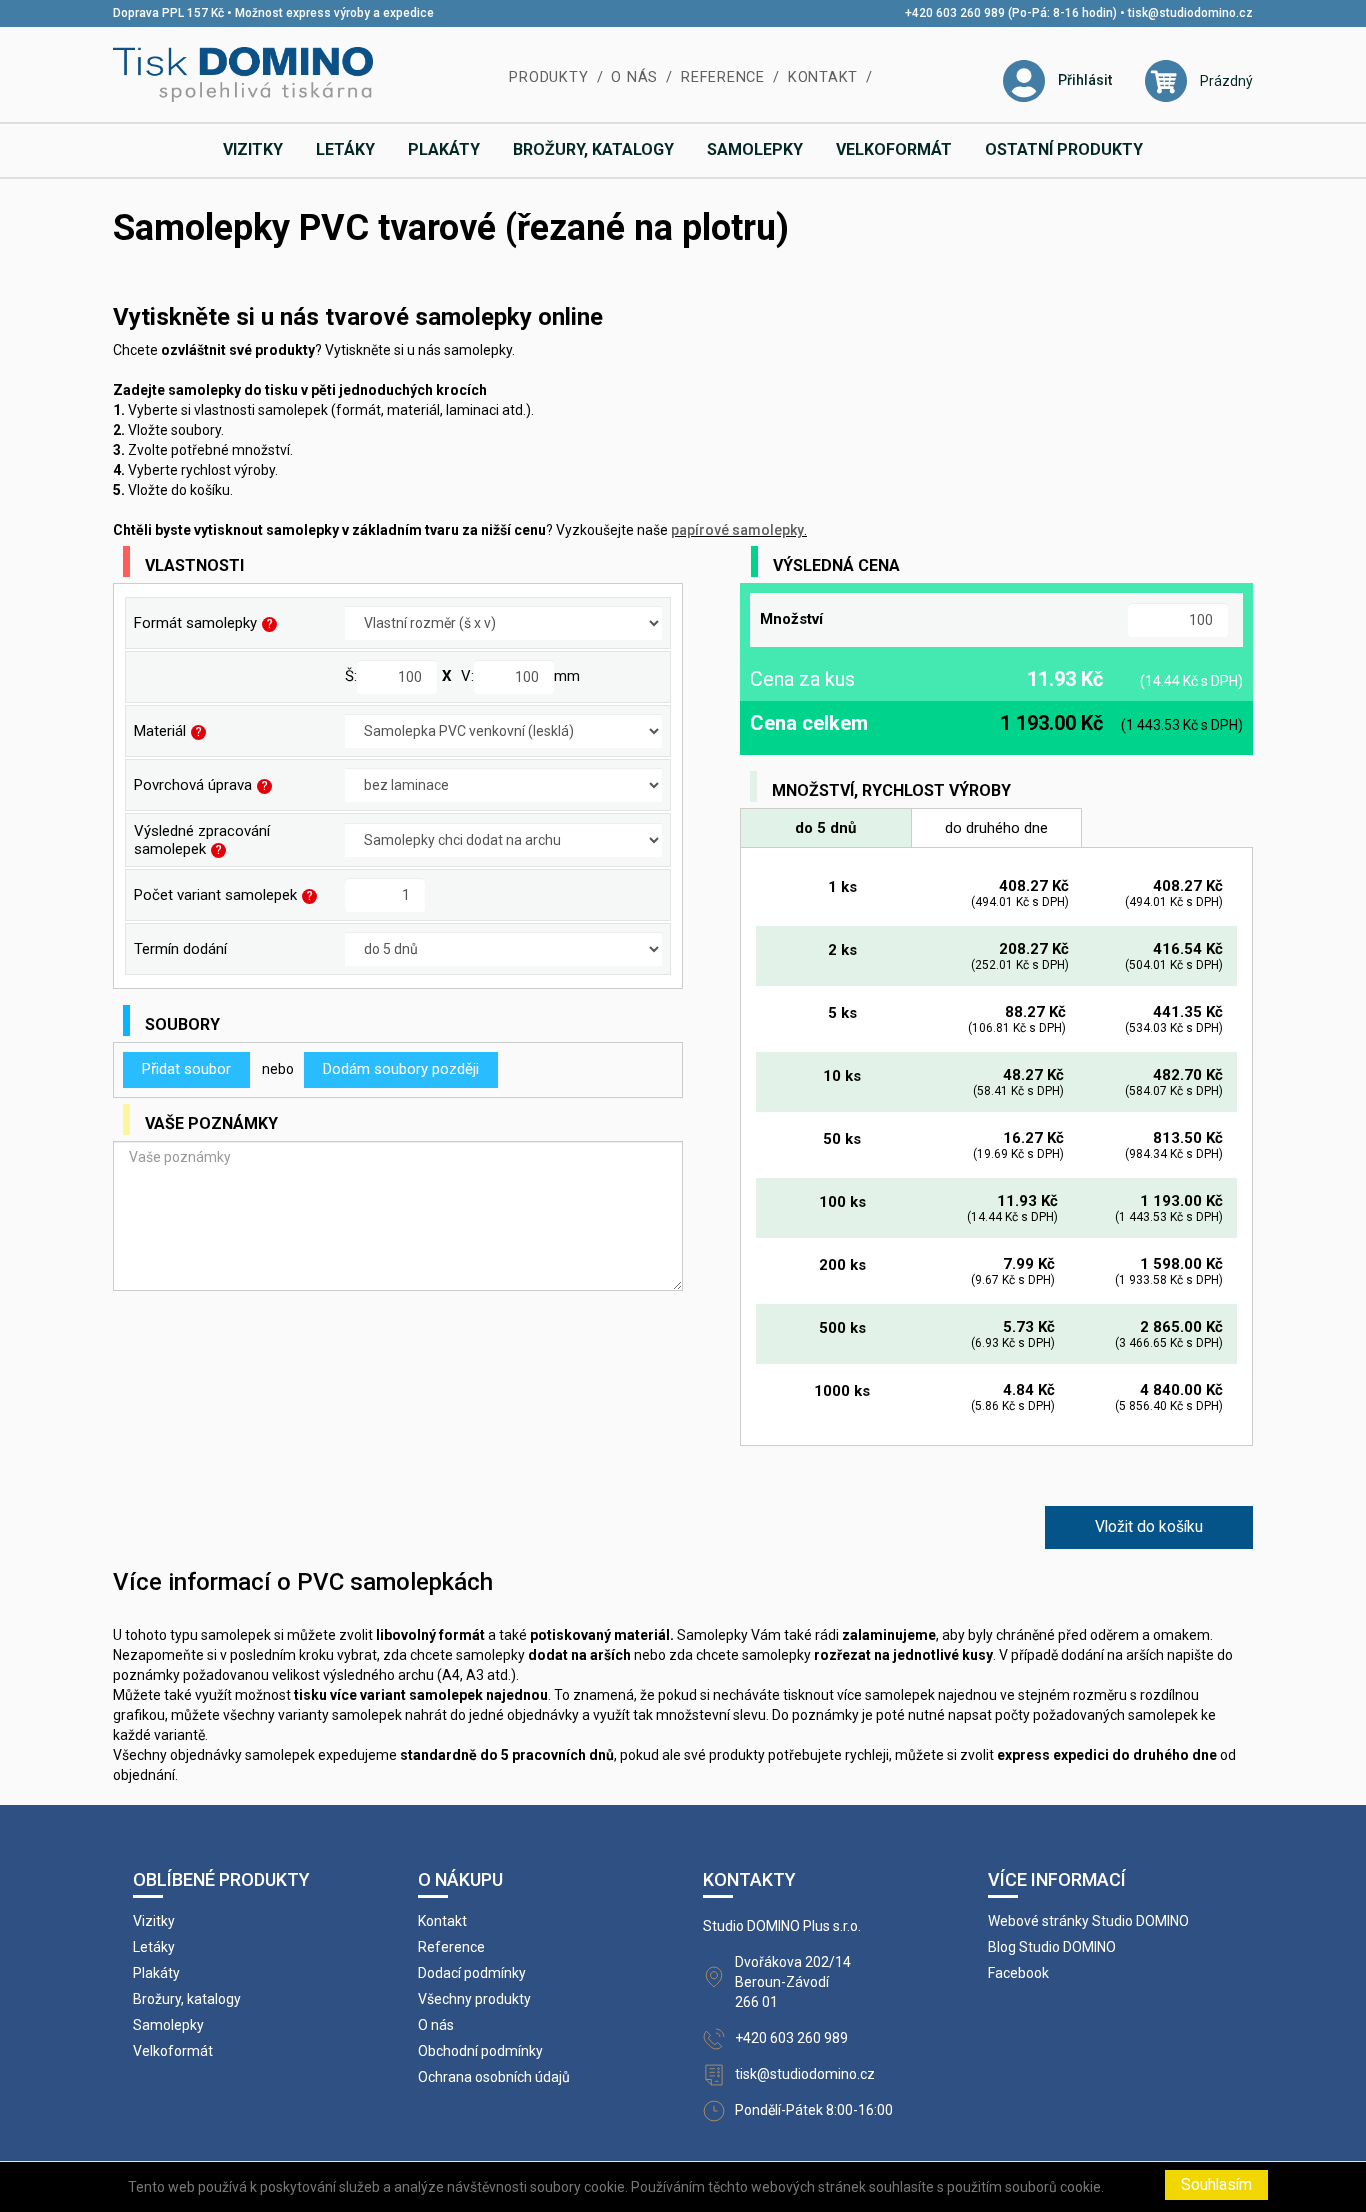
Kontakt (823, 77)
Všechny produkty (474, 1999)
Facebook (1018, 1973)
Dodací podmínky (472, 1973)
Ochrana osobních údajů (494, 2077)
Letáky (345, 149)
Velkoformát (894, 149)
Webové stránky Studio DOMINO (1088, 1921)
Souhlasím (1216, 2185)
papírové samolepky (737, 530)
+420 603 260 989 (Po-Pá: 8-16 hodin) (1011, 13)
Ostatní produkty (1064, 149)
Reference (723, 77)
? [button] (270, 624)
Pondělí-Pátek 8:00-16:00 (814, 2110)
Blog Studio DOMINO (1052, 1947)
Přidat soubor (186, 1069)
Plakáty (444, 149)
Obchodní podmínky (480, 2051)
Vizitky (253, 149)
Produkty (548, 77)
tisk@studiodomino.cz (1190, 13)
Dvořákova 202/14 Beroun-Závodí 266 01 (793, 1982)
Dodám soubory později (401, 1069)
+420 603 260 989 (791, 2038)
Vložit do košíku (1149, 1527)
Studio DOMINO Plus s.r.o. (782, 1926)
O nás (634, 77)
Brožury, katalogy (593, 149)
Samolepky (755, 149)
